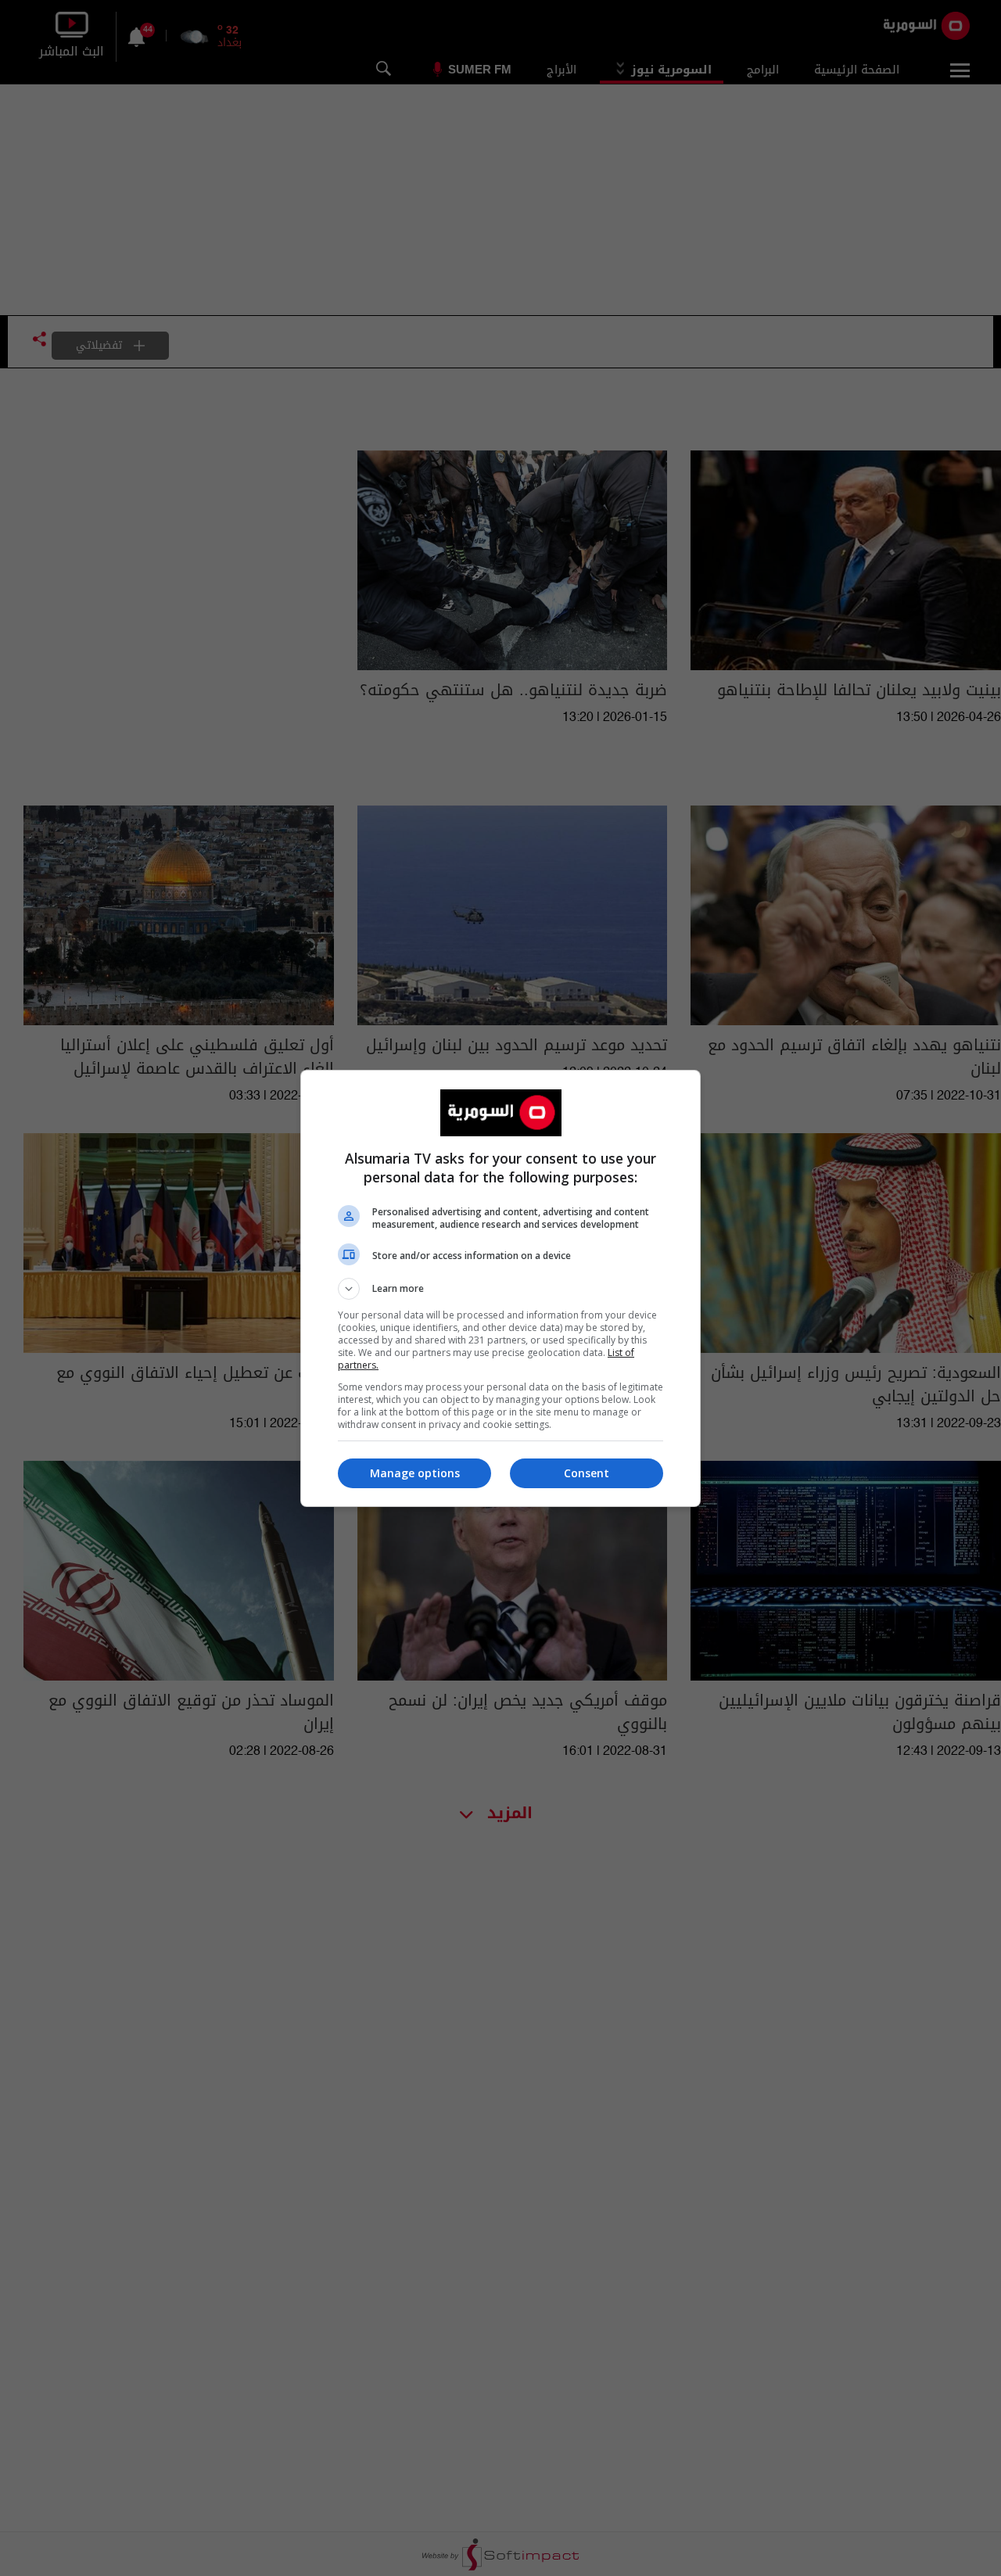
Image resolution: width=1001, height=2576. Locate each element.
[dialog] (500, 1288)
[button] (500, 1289)
